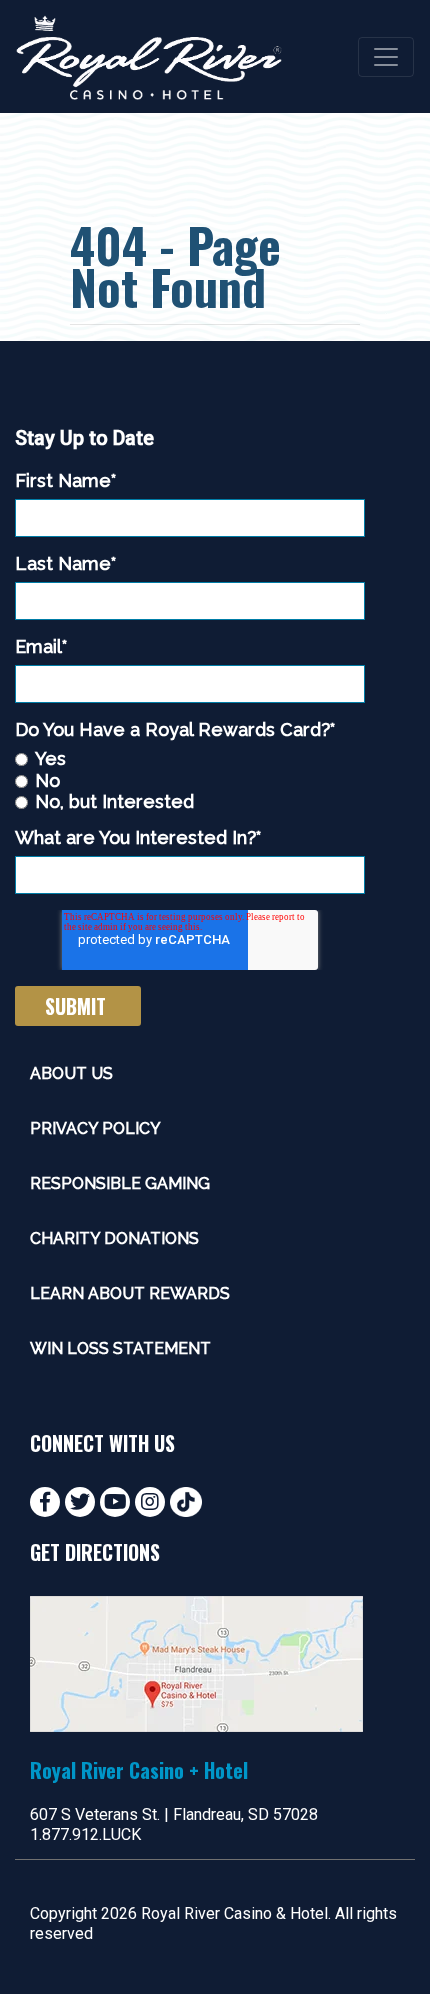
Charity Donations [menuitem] (114, 1238)
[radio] (190, 758)
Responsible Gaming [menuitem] (120, 1183)
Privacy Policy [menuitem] (95, 1128)
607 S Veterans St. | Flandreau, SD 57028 (174, 1814)
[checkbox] (190, 780)
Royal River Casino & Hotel (234, 1913)
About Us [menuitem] (71, 1073)
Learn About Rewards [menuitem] (130, 1293)
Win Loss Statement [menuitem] (120, 1348)
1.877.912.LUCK (85, 1834)
